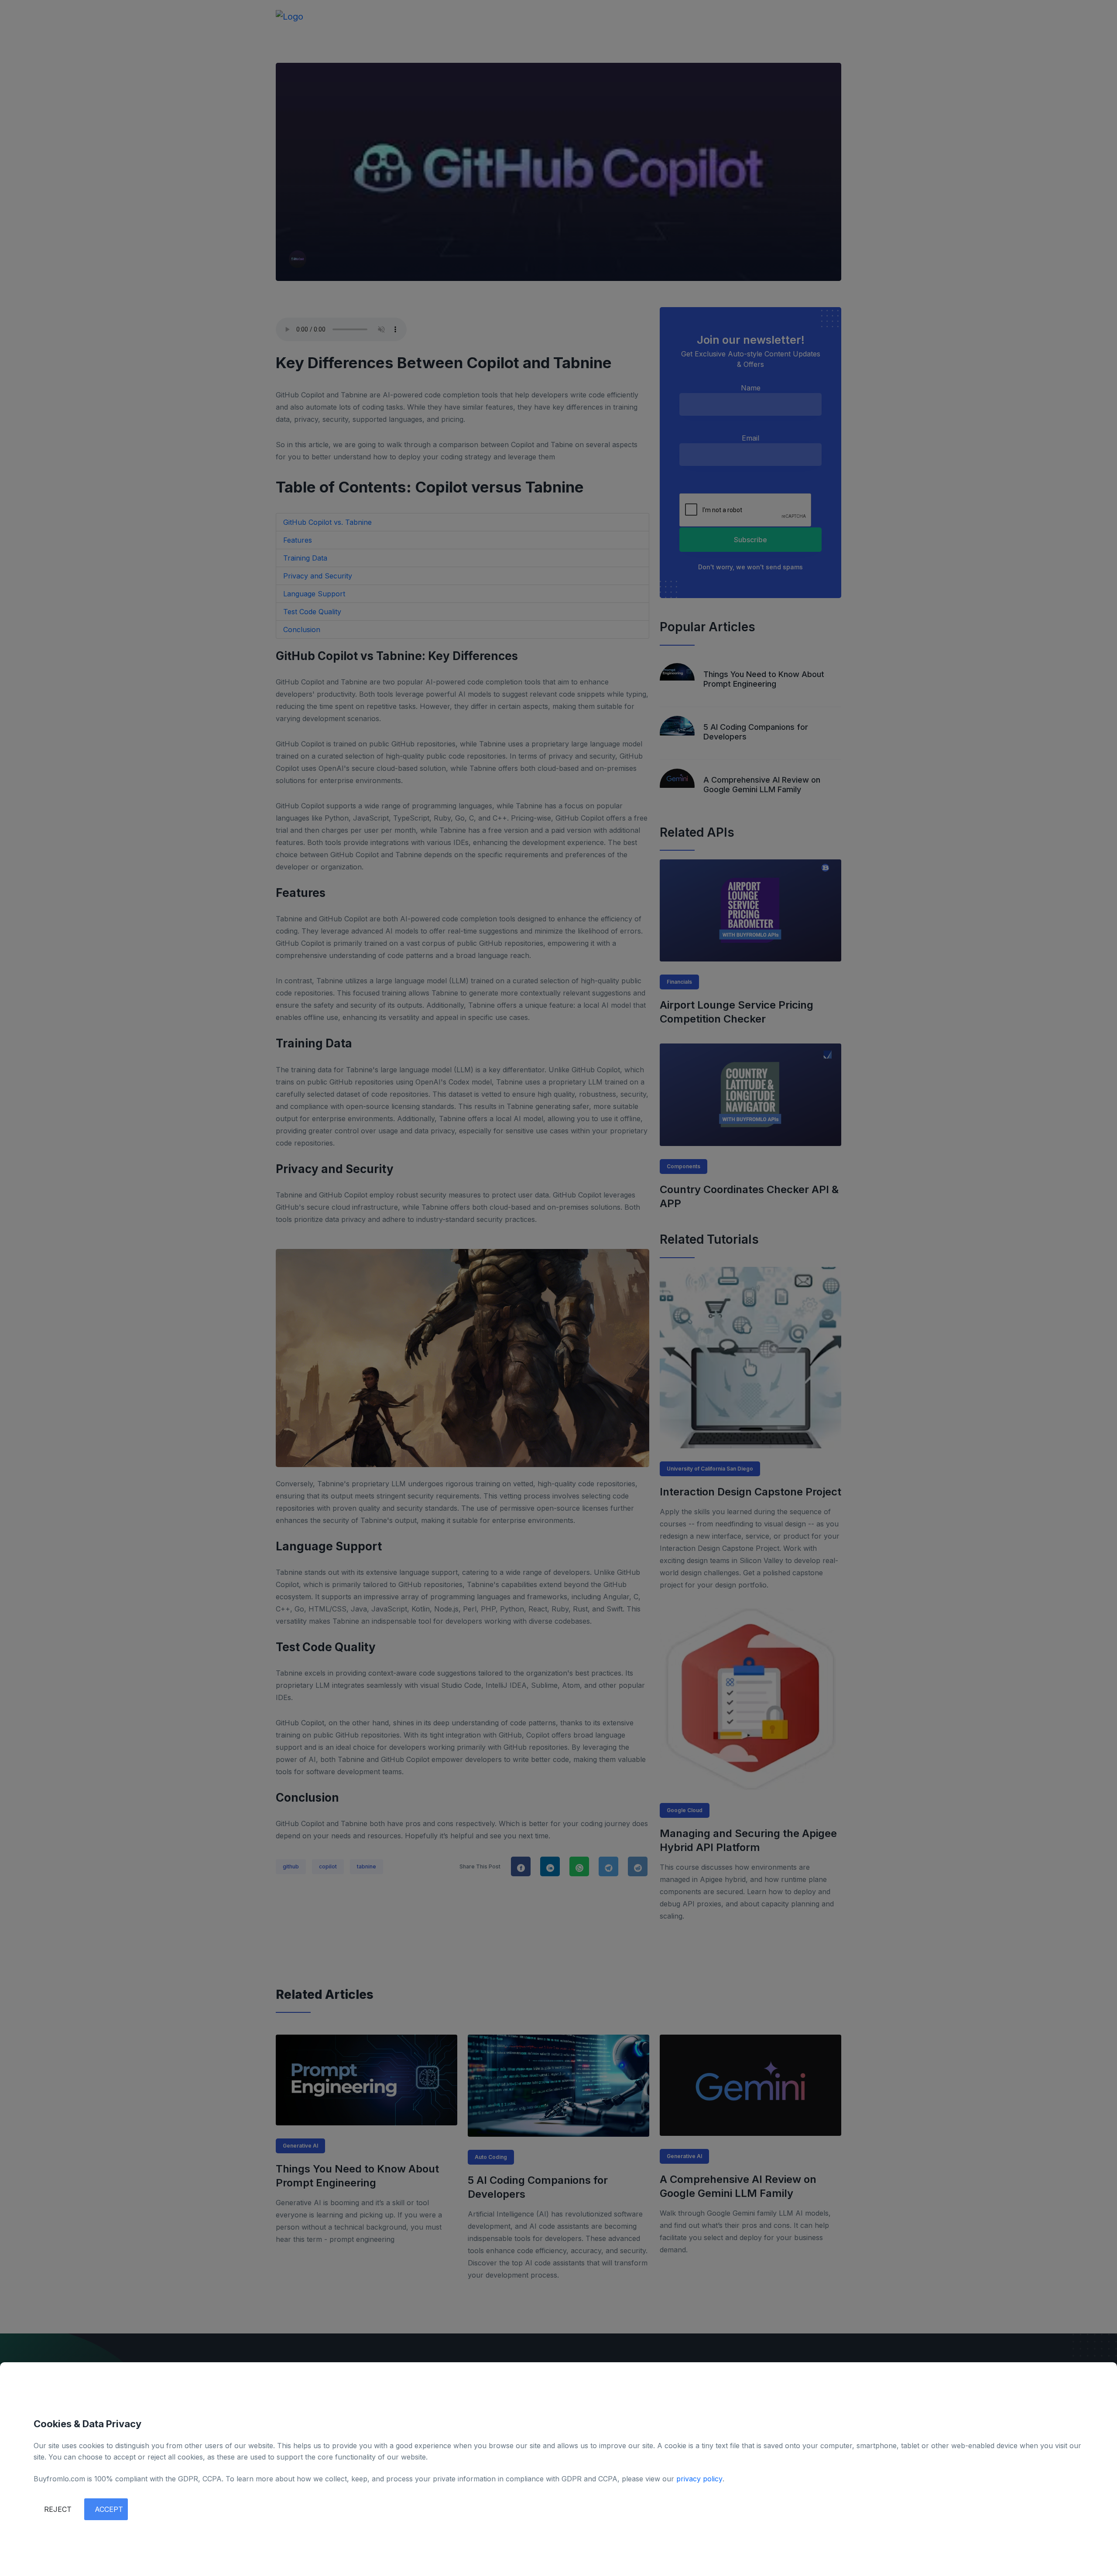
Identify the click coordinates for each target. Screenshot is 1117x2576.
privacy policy (699, 2479)
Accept (109, 2509)
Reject (58, 2509)
